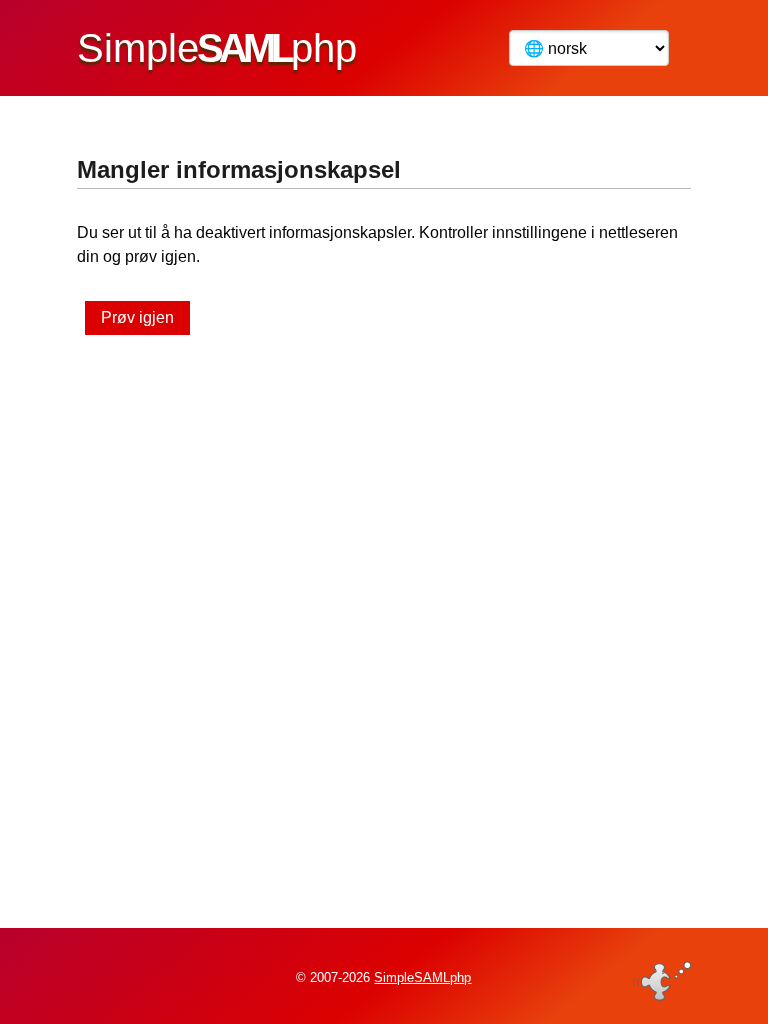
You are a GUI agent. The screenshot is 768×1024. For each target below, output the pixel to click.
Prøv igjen (137, 317)
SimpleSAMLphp (422, 977)
